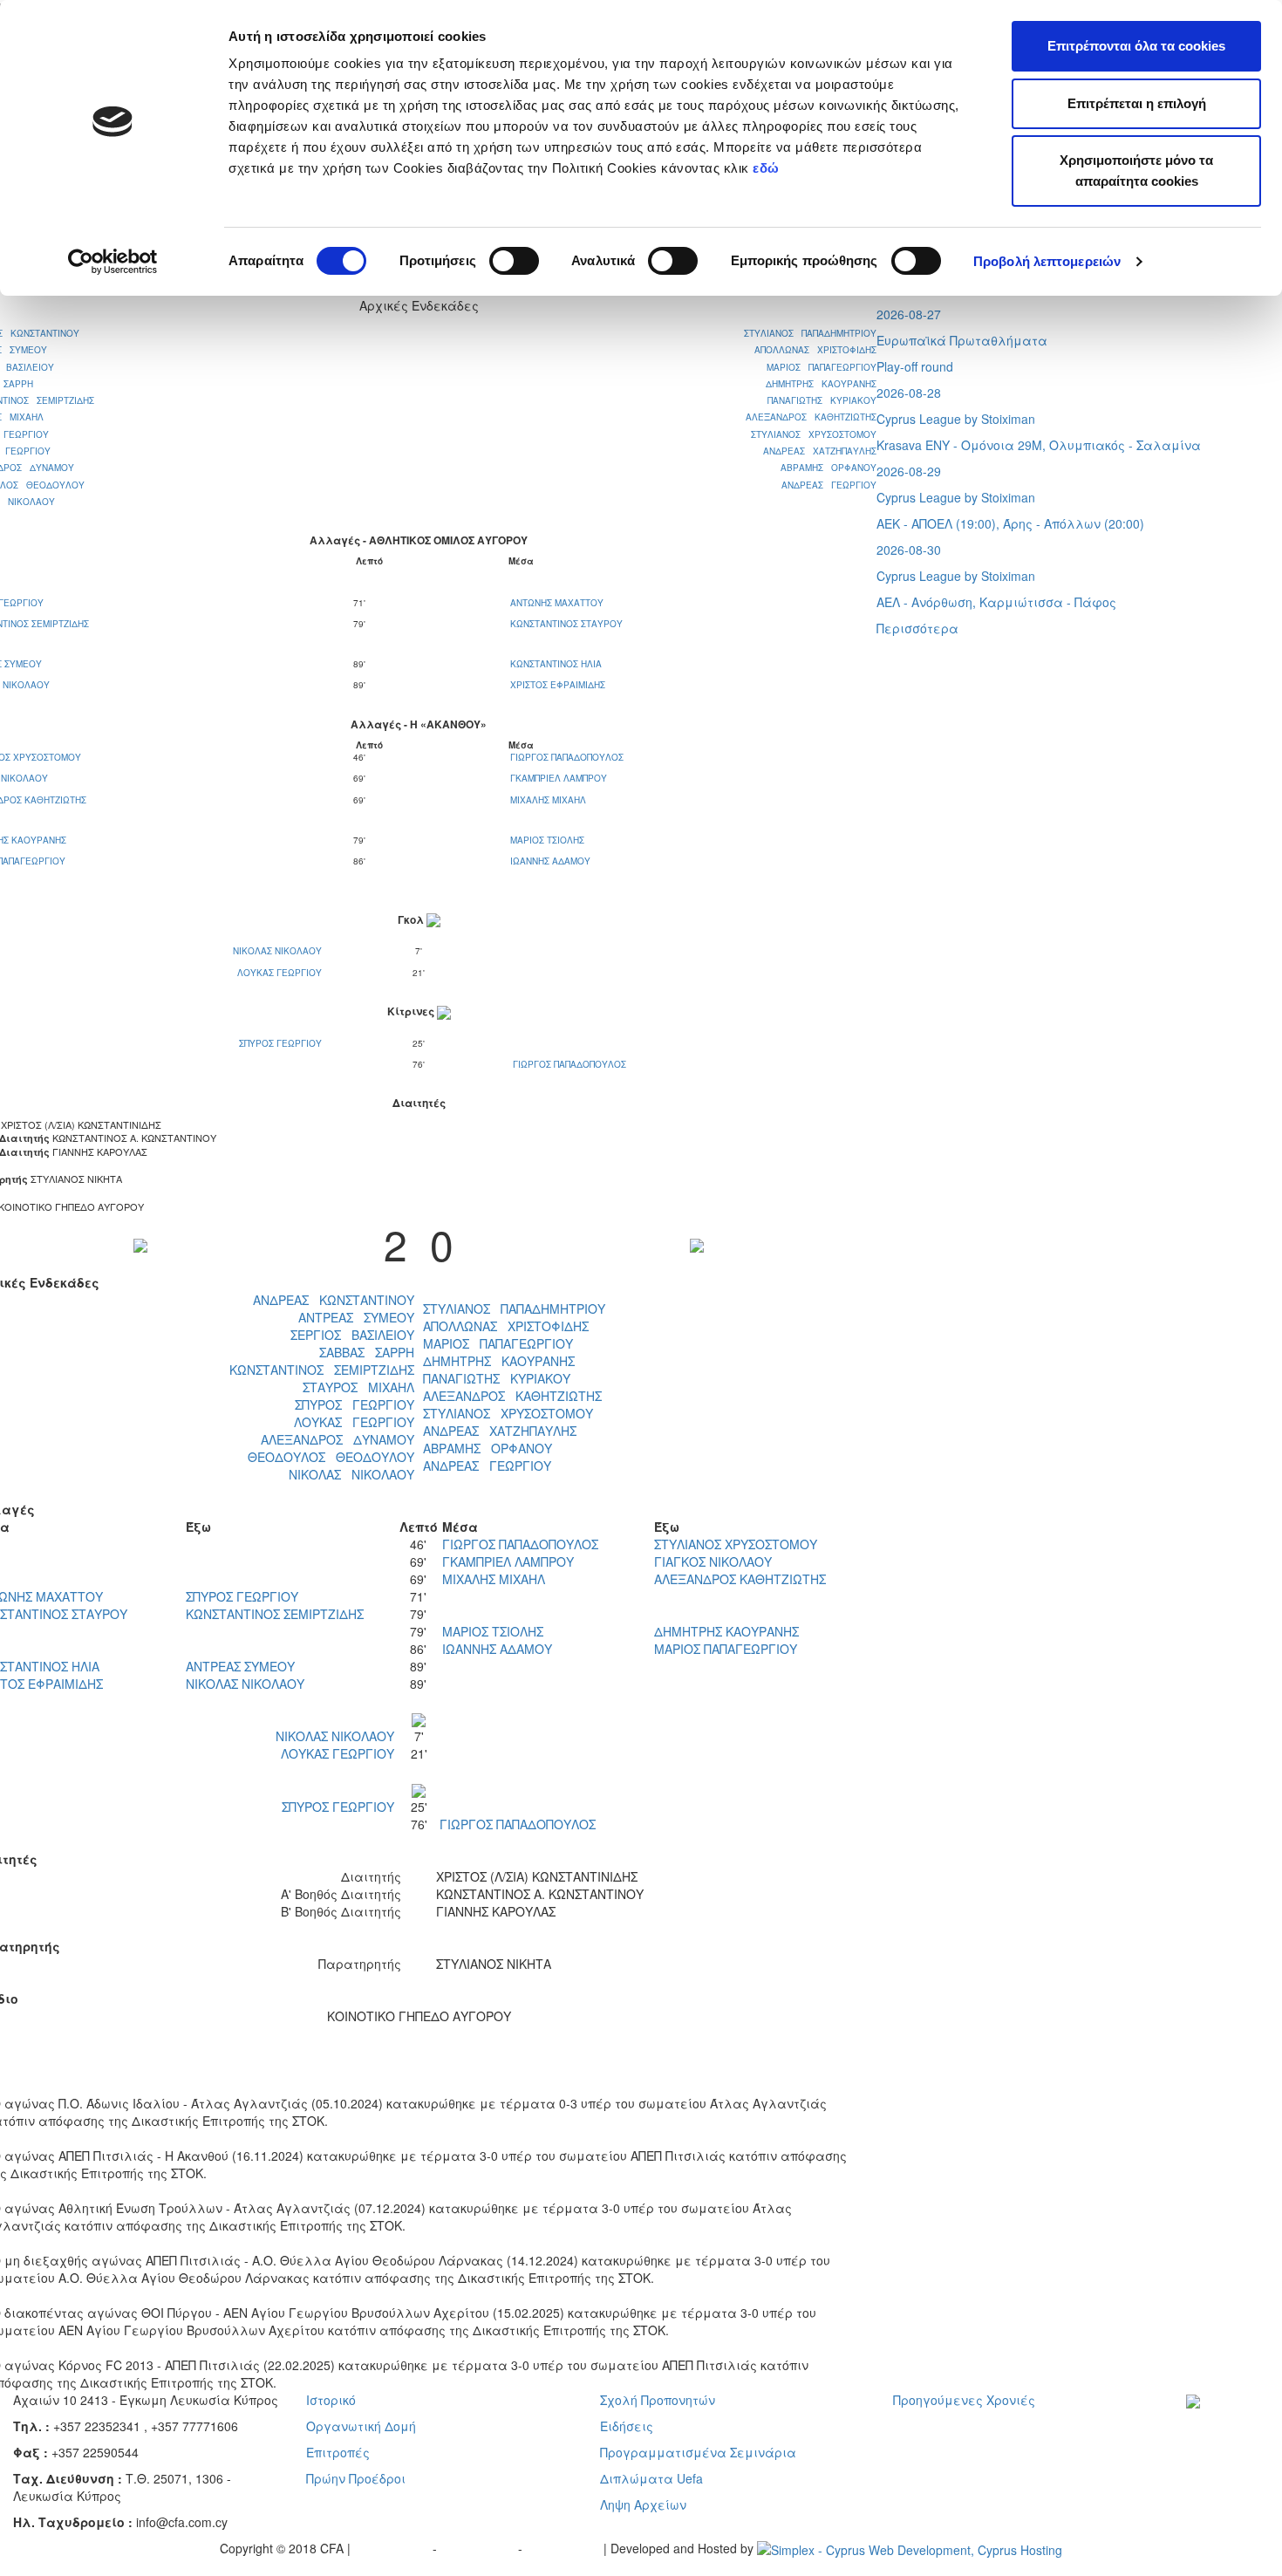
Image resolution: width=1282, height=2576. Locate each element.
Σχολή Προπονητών (658, 2400)
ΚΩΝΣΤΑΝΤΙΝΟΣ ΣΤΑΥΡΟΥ (566, 624)
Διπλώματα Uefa (651, 2478)
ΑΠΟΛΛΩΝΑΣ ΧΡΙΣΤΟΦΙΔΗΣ (815, 350)
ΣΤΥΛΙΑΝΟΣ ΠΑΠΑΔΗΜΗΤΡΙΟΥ (810, 333)
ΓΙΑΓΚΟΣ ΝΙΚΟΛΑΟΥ (713, 1561)
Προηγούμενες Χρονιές (964, 2400)
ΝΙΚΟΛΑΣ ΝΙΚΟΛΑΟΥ (279, 951)
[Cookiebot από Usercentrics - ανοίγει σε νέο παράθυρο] (113, 262)
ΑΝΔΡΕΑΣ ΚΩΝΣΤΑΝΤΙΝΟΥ (334, 1300)
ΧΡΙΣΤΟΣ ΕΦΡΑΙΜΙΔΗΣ (558, 685)
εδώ (768, 168)
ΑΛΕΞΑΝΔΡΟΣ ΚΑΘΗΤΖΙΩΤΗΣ (811, 417)
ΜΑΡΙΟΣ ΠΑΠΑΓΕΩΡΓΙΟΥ (822, 367)
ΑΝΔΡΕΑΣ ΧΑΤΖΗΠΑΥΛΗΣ (820, 451)
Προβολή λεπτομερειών (1047, 261)
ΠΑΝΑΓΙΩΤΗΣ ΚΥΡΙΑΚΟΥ (822, 400)
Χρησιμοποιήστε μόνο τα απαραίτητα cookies (1136, 171)
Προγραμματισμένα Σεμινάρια (698, 2452)
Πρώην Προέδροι (356, 2478)
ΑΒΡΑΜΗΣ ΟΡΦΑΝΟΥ (829, 468)
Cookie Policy (565, 2548)
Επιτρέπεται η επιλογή (1137, 103)
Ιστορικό (331, 2400)
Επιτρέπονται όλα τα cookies (1136, 46)
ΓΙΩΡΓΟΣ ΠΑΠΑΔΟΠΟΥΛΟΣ (567, 757)
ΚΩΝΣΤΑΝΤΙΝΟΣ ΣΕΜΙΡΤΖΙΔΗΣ (322, 1370)
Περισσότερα (917, 628)
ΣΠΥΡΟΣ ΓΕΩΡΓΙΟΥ (282, 1043)
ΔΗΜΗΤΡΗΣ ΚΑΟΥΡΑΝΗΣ (821, 384)
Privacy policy (393, 2548)
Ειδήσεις (627, 2426)
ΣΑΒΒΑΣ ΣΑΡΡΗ (367, 1352)
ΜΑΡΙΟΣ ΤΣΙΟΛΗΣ (547, 840)
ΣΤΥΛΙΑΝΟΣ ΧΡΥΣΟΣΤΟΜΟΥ (814, 434)
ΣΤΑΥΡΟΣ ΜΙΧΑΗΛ (358, 1387)
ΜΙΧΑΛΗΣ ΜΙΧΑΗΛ (548, 800)
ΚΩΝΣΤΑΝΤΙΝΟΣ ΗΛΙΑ (556, 664)
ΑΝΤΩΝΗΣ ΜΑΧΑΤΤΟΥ (557, 603)
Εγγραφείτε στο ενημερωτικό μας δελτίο (1231, 2444)
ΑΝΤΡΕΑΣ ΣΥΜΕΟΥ (356, 1317)
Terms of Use (479, 2548)
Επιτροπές (338, 2452)
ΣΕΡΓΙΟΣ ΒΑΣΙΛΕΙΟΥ (352, 1335)
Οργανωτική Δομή (361, 2426)
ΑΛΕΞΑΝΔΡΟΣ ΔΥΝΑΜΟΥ (338, 1439)
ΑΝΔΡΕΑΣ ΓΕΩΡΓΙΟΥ (829, 485)
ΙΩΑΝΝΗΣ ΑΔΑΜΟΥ (550, 861)
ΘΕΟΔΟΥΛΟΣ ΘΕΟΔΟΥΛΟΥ (331, 1457)
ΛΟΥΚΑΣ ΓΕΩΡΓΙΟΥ (281, 973)
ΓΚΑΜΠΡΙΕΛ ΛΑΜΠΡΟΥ (559, 778)
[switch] (514, 261)
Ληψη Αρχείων (643, 2504)
